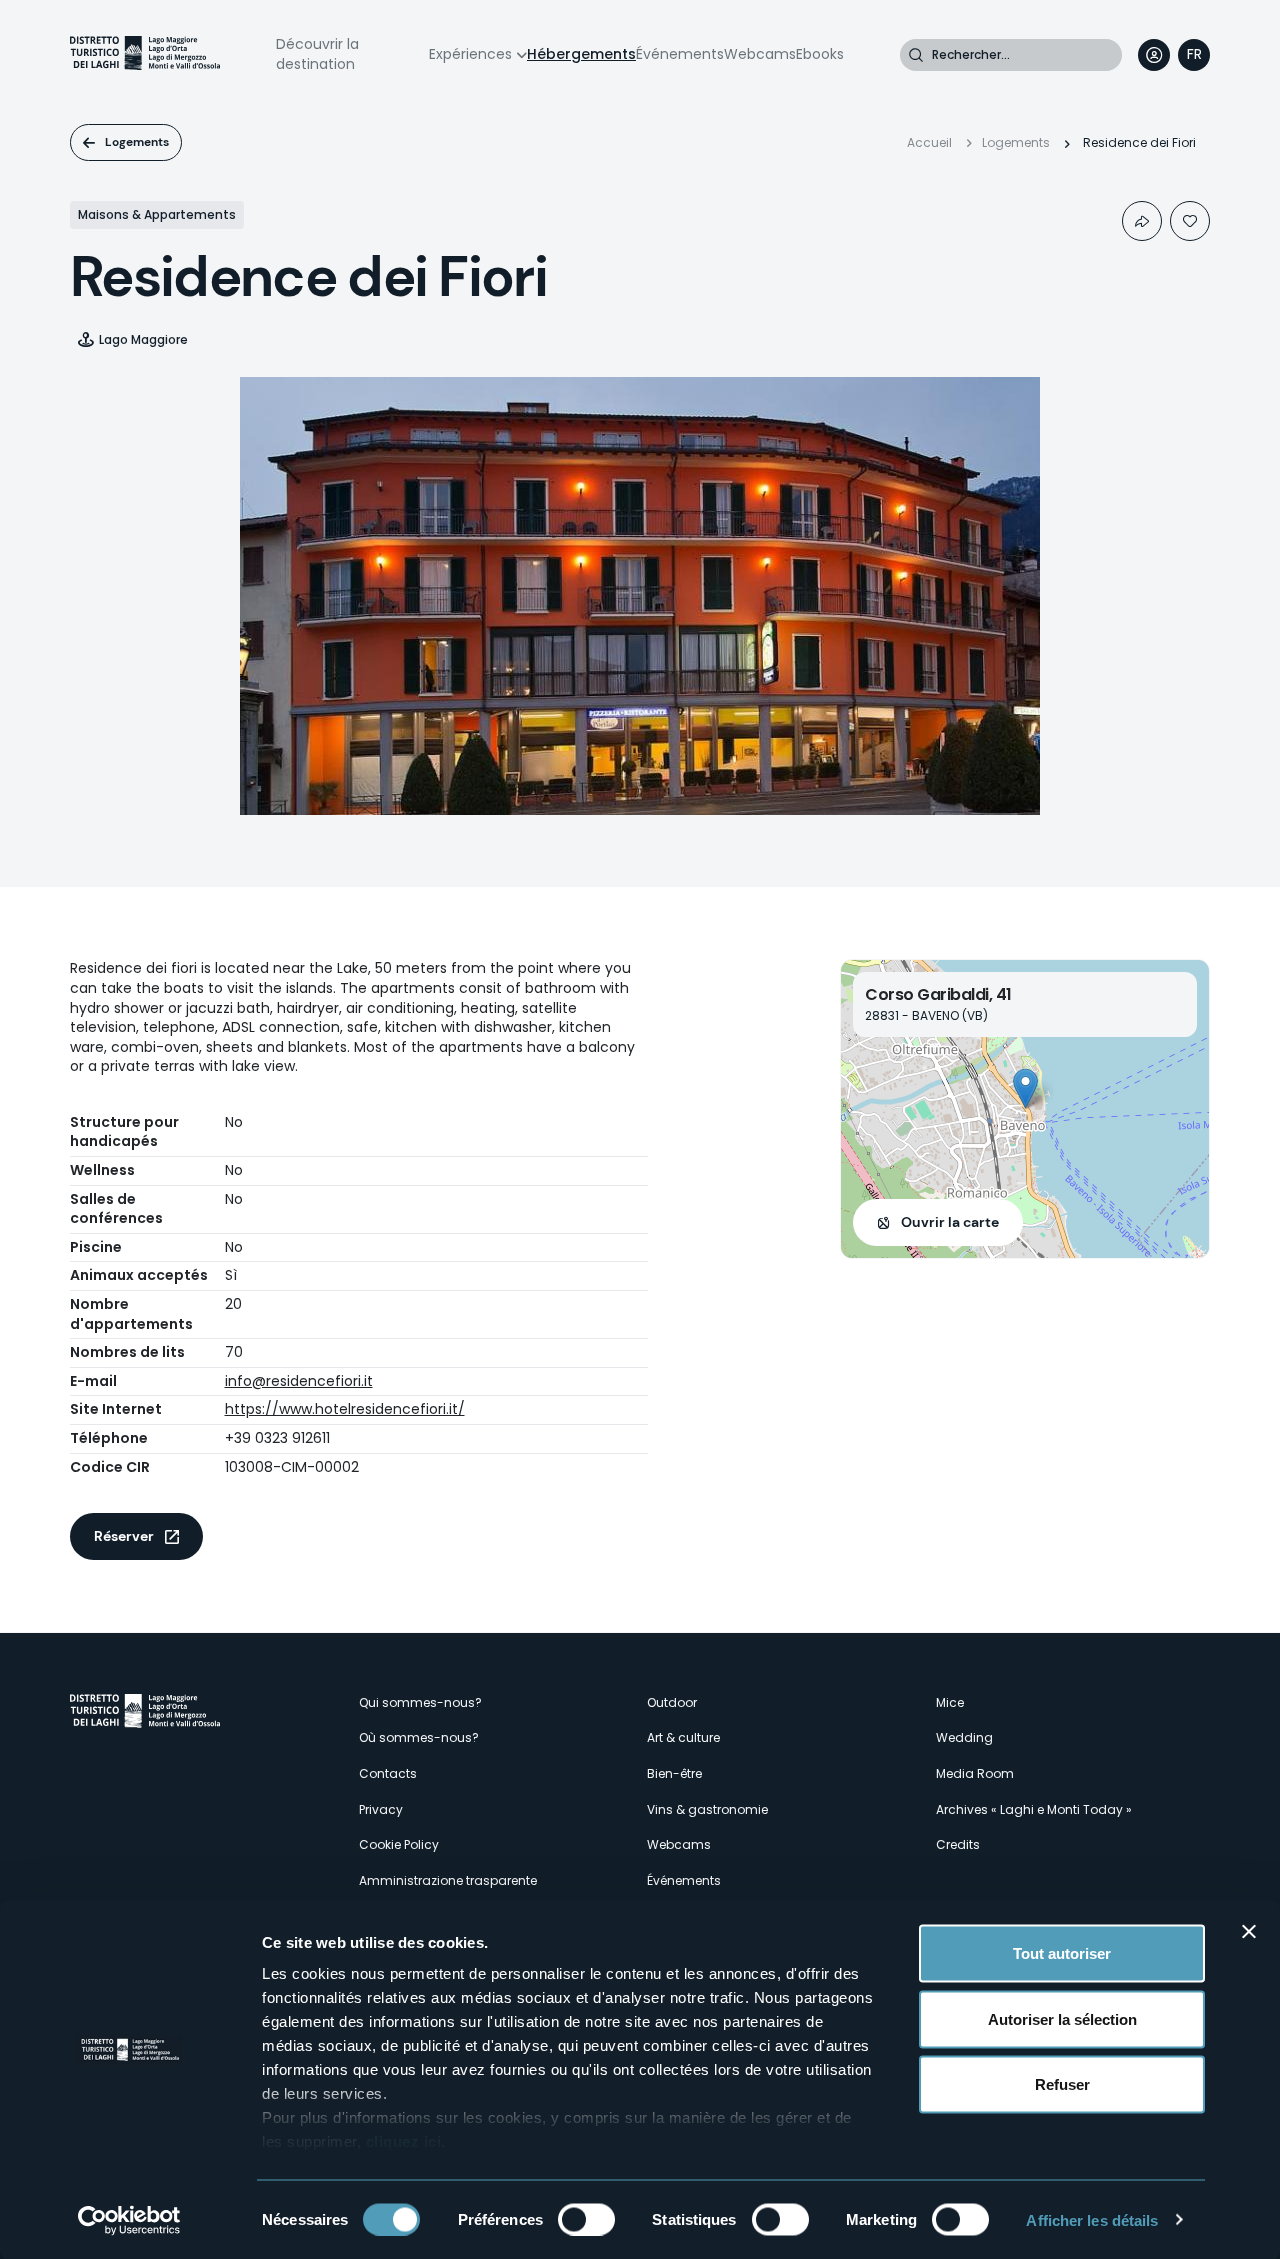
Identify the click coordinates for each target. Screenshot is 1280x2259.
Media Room (975, 1773)
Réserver (124, 1536)
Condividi (1142, 221)
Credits (958, 1844)
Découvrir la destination (317, 54)
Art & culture (683, 1737)
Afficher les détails (1092, 2219)
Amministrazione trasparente (448, 1880)
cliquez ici (404, 2141)
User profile (1154, 55)
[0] (1190, 221)
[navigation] (1194, 55)
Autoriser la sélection (1062, 2018)
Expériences (470, 54)
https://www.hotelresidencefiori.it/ (345, 1409)
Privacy (381, 1809)
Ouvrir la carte (950, 1222)
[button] (1025, 1088)
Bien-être (674, 1773)
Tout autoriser (1062, 1953)
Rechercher (916, 55)
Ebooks (820, 54)
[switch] (586, 2219)
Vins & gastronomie (707, 1809)
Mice (950, 1702)
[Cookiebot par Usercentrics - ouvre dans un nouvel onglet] (129, 2220)
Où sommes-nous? (419, 1737)
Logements (137, 142)
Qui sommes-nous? (420, 1702)
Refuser (1062, 2084)
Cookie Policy (399, 1844)
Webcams (760, 54)
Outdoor (672, 1702)
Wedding (964, 1737)
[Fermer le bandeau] (1249, 1932)
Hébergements (581, 54)
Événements (680, 54)
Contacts (388, 1773)
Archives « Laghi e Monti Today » (1034, 1809)
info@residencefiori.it (299, 1381)
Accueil (929, 142)
